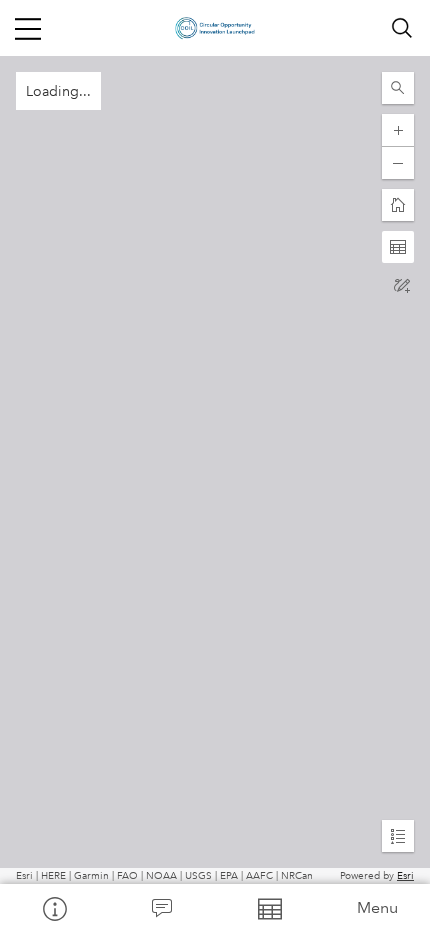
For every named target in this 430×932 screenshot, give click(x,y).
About (54, 908)
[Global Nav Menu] (28, 28)
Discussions (162, 908)
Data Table (269, 908)
